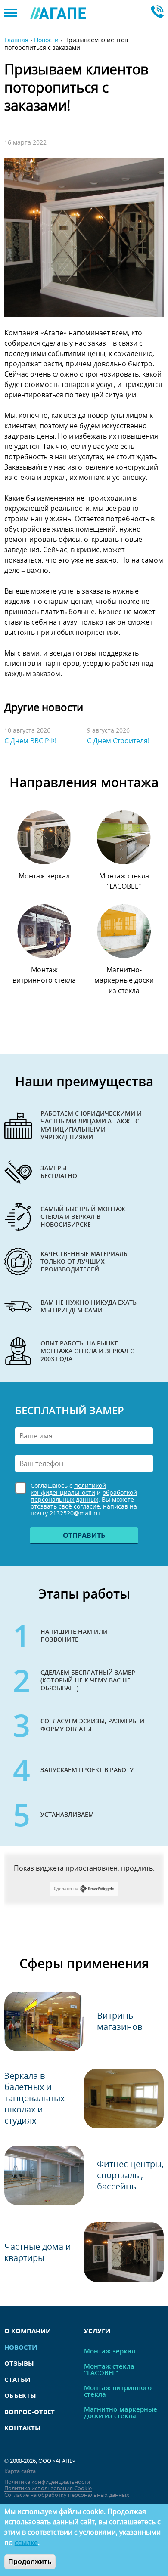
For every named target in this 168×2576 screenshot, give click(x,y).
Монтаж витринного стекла (44, 975)
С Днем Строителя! (118, 741)
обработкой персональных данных (84, 1496)
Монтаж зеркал (44, 876)
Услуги (97, 2331)
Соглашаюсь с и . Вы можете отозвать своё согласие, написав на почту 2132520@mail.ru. (84, 1500)
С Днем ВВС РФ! (30, 741)
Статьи (17, 2379)
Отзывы (19, 2363)
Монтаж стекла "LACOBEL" (124, 881)
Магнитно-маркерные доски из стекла (124, 980)
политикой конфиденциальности (68, 1489)
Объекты (20, 2395)
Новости (46, 40)
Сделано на (66, 1889)
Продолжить (30, 2562)
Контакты (23, 2428)
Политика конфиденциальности (47, 2482)
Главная (16, 40)
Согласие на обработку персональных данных (67, 2495)
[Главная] (58, 13)
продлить (137, 1868)
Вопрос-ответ (30, 2412)
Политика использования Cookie (48, 2488)
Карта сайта (20, 2471)
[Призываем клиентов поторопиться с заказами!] (84, 238)
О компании (28, 2331)
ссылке (26, 2542)
